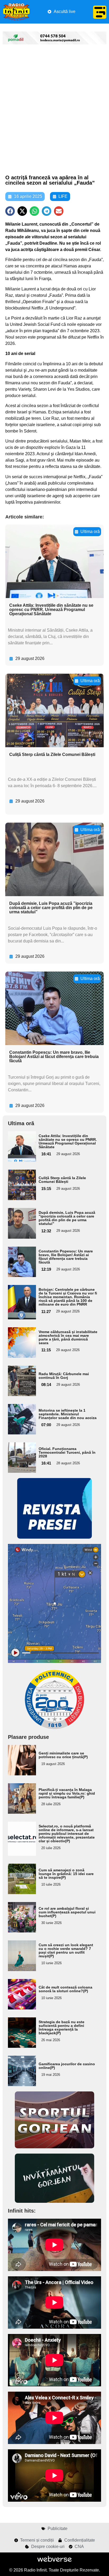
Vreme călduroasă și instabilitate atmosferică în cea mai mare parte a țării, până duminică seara (68, 1337)
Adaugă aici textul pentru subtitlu (19, 1146)
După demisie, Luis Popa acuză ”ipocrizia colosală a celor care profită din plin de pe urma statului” (51, 908)
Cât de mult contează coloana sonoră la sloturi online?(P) (65, 1989)
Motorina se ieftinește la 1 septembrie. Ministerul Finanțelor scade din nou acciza (68, 1414)
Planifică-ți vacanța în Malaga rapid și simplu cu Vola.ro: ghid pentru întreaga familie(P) (67, 1793)
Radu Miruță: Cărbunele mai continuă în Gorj (64, 1376)
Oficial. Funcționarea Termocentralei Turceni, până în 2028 (67, 1452)
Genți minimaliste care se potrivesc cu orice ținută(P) (63, 1755)
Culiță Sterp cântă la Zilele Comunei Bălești (52, 754)
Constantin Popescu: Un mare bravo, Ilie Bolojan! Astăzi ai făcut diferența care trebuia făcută (54, 1057)
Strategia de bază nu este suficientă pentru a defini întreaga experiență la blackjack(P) (62, 2027)
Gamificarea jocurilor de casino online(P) (67, 2066)
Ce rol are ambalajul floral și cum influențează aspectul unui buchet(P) (67, 1912)
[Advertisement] (54, 110)
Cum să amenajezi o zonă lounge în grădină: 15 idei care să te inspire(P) (66, 1874)
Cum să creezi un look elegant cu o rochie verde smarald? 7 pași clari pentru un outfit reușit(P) (66, 1950)
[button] (10, 211)
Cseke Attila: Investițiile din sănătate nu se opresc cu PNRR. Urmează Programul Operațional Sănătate (51, 610)
